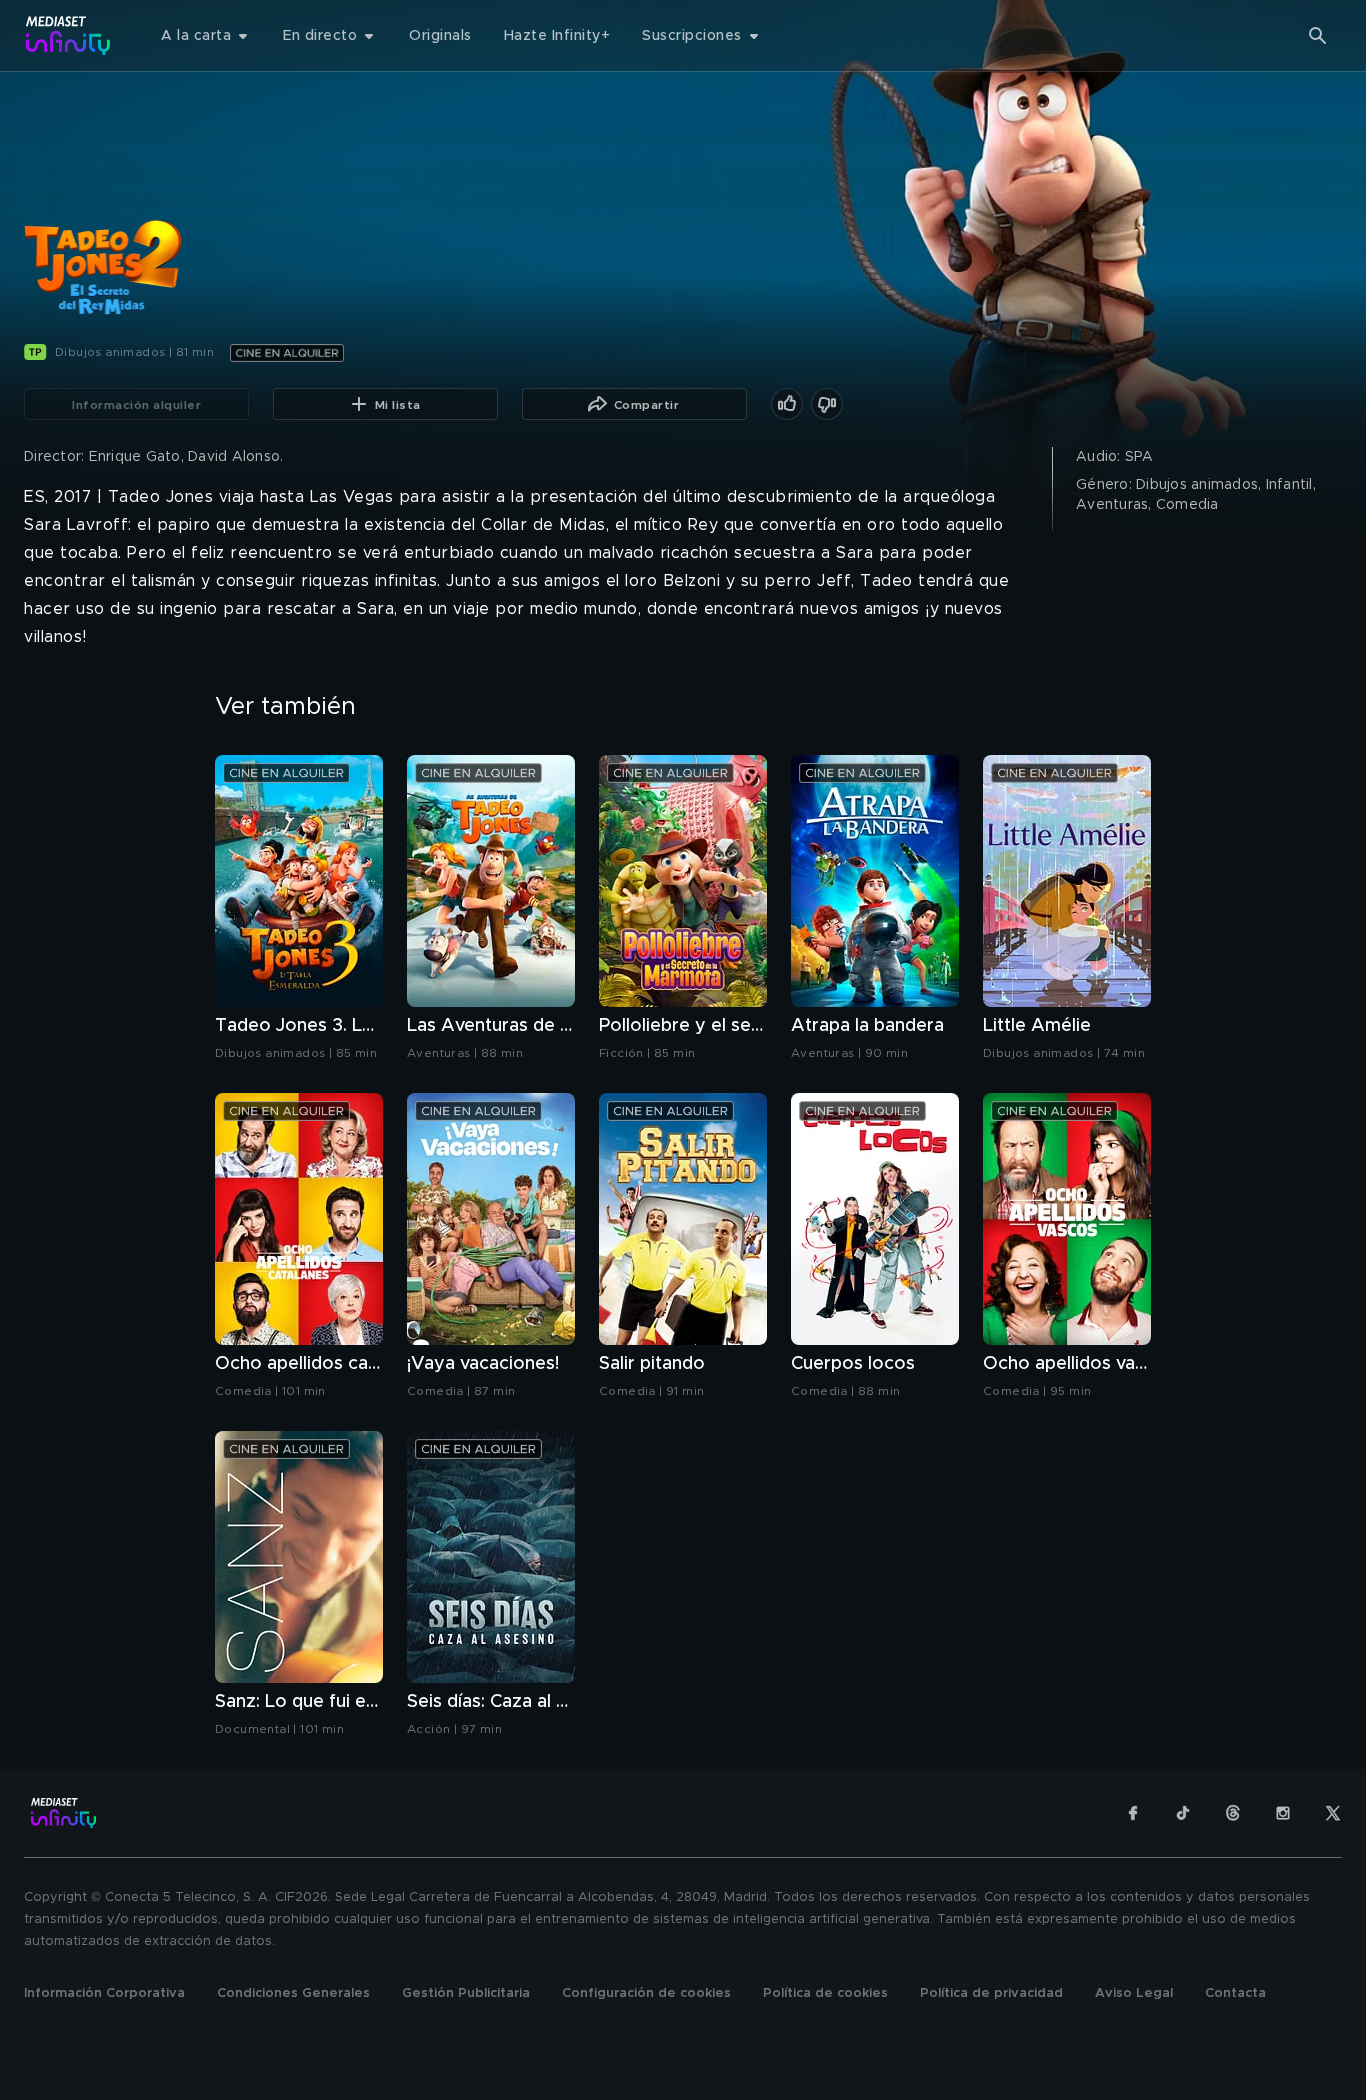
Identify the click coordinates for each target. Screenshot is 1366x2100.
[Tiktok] (1183, 1813)
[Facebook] (1133, 1813)
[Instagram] (1283, 1813)
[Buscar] (1318, 36)
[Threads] (1233, 1813)
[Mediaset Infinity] (68, 35)
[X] (1333, 1813)
